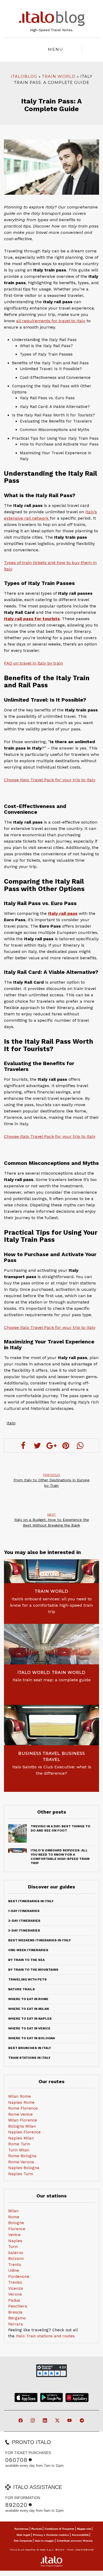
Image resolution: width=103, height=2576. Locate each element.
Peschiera (18, 2306)
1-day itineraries (24, 1911)
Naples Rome (21, 2102)
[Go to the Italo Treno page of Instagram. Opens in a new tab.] (33, 2421)
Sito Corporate (23, 2541)
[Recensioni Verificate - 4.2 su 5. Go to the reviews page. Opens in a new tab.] (51, 2371)
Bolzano (16, 2259)
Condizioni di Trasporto (59, 2529)
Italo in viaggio (44, 2541)
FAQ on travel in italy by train (33, 663)
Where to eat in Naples (30, 2019)
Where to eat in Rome (28, 1999)
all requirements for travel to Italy (51, 321)
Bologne (16, 2223)
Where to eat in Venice (29, 2028)
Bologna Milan (22, 2126)
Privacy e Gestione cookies (51, 2535)
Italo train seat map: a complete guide (51, 1680)
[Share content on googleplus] (51, 1446)
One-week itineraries (28, 1950)
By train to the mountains (33, 1970)
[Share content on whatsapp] (80, 1446)
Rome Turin (19, 2144)
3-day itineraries (24, 1930)
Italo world (34, 1672)
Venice (14, 2235)
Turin (13, 2247)
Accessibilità (80, 2535)
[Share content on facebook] (23, 1446)
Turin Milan (19, 2150)
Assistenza (21, 2529)
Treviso (15, 2282)
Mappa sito (84, 2529)
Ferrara (16, 2324)
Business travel (39, 1753)
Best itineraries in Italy (31, 1901)
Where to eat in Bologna (32, 2038)
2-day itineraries (24, 1921)
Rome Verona (21, 2162)
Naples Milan (21, 2138)
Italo (11, 1423)
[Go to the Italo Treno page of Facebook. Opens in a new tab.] (21, 2421)
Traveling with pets (27, 1979)
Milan (13, 2211)
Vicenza (16, 2288)
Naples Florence (24, 2132)
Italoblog (24, 76)
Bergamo (17, 2318)
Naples (15, 2241)
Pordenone (19, 2277)
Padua (14, 2300)
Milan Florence (23, 2120)
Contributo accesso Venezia (75, 2541)
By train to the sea (26, 1960)
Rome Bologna (22, 2156)
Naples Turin (21, 2174)
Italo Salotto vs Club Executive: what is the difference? (52, 1770)
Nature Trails (22, 1989)
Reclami (37, 2529)
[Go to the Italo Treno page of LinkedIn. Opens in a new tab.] (45, 2421)
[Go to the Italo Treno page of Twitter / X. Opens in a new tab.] (58, 2421)
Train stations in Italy (29, 2058)
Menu (56, 49)
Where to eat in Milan (29, 2009)
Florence (17, 2229)
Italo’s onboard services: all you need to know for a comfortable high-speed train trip (51, 1605)
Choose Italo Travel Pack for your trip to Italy (50, 780)
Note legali (24, 2535)
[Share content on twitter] (37, 1446)
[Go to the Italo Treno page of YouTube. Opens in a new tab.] (70, 2421)
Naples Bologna (24, 2168)
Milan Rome (20, 2096)
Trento (15, 2265)
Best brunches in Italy (30, 2048)
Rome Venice (20, 2114)
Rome (14, 2217)
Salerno (16, 2253)
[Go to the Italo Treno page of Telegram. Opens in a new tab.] (82, 2421)
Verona (15, 2294)
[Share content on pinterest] (66, 1446)
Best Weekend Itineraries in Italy (39, 1940)
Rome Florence (23, 2108)
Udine (14, 2270)
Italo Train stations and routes (45, 2336)
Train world (59, 76)
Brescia (15, 2312)
